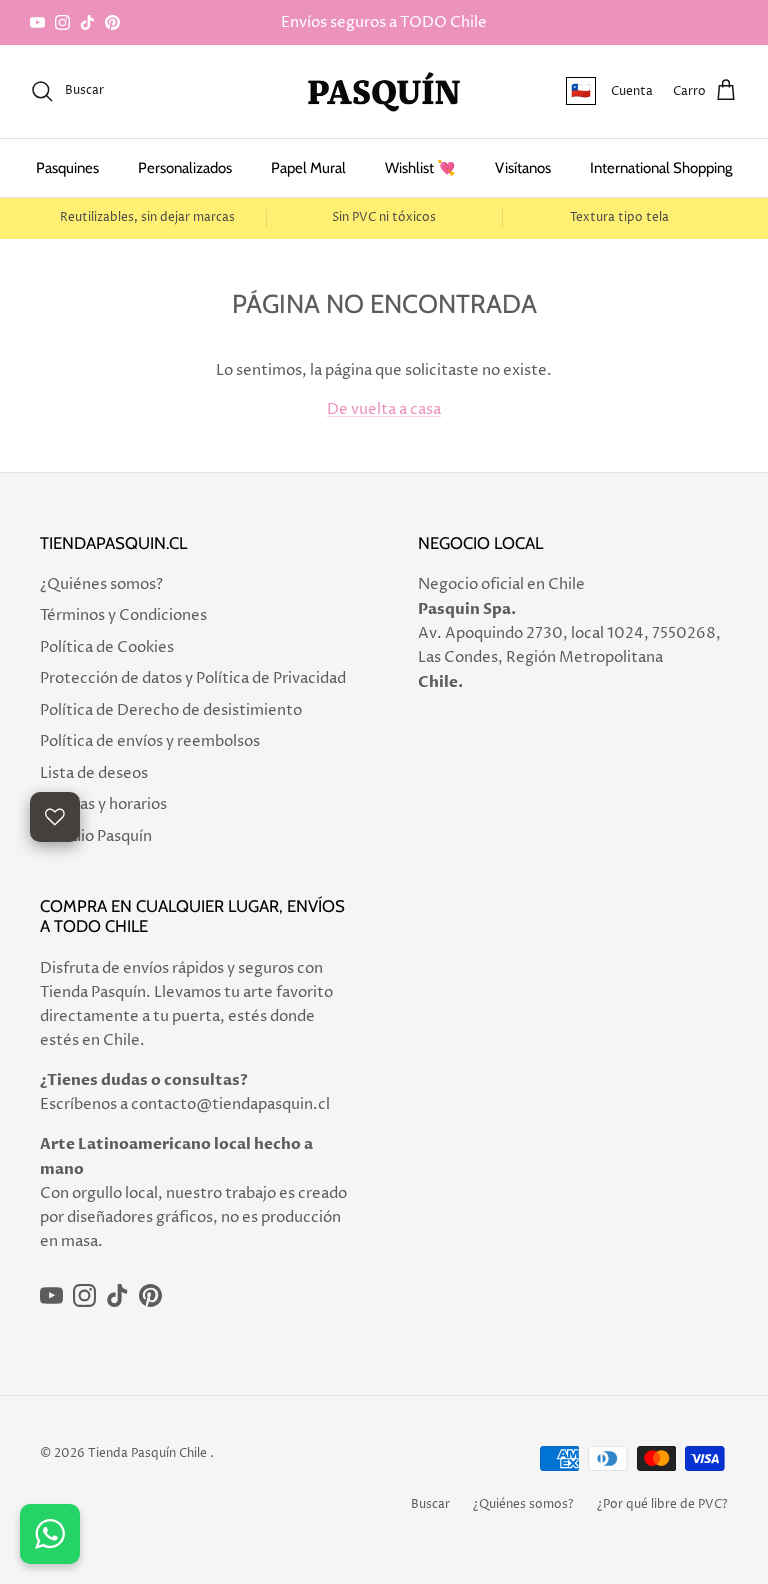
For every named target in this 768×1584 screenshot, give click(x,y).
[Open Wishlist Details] (55, 817)
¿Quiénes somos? (101, 584)
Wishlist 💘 (420, 168)
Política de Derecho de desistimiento (171, 710)
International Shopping (661, 168)
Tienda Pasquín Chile (147, 1453)
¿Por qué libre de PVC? (662, 1504)
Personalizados (185, 168)
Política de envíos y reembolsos (150, 741)
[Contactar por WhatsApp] (50, 1534)
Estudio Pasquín (96, 836)
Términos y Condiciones (123, 615)
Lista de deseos (94, 773)
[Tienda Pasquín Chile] (384, 91)
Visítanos (523, 168)
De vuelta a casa (384, 409)
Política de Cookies (107, 647)
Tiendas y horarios (103, 804)
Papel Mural (308, 168)
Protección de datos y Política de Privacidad (193, 678)
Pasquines (67, 168)
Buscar (430, 1504)
